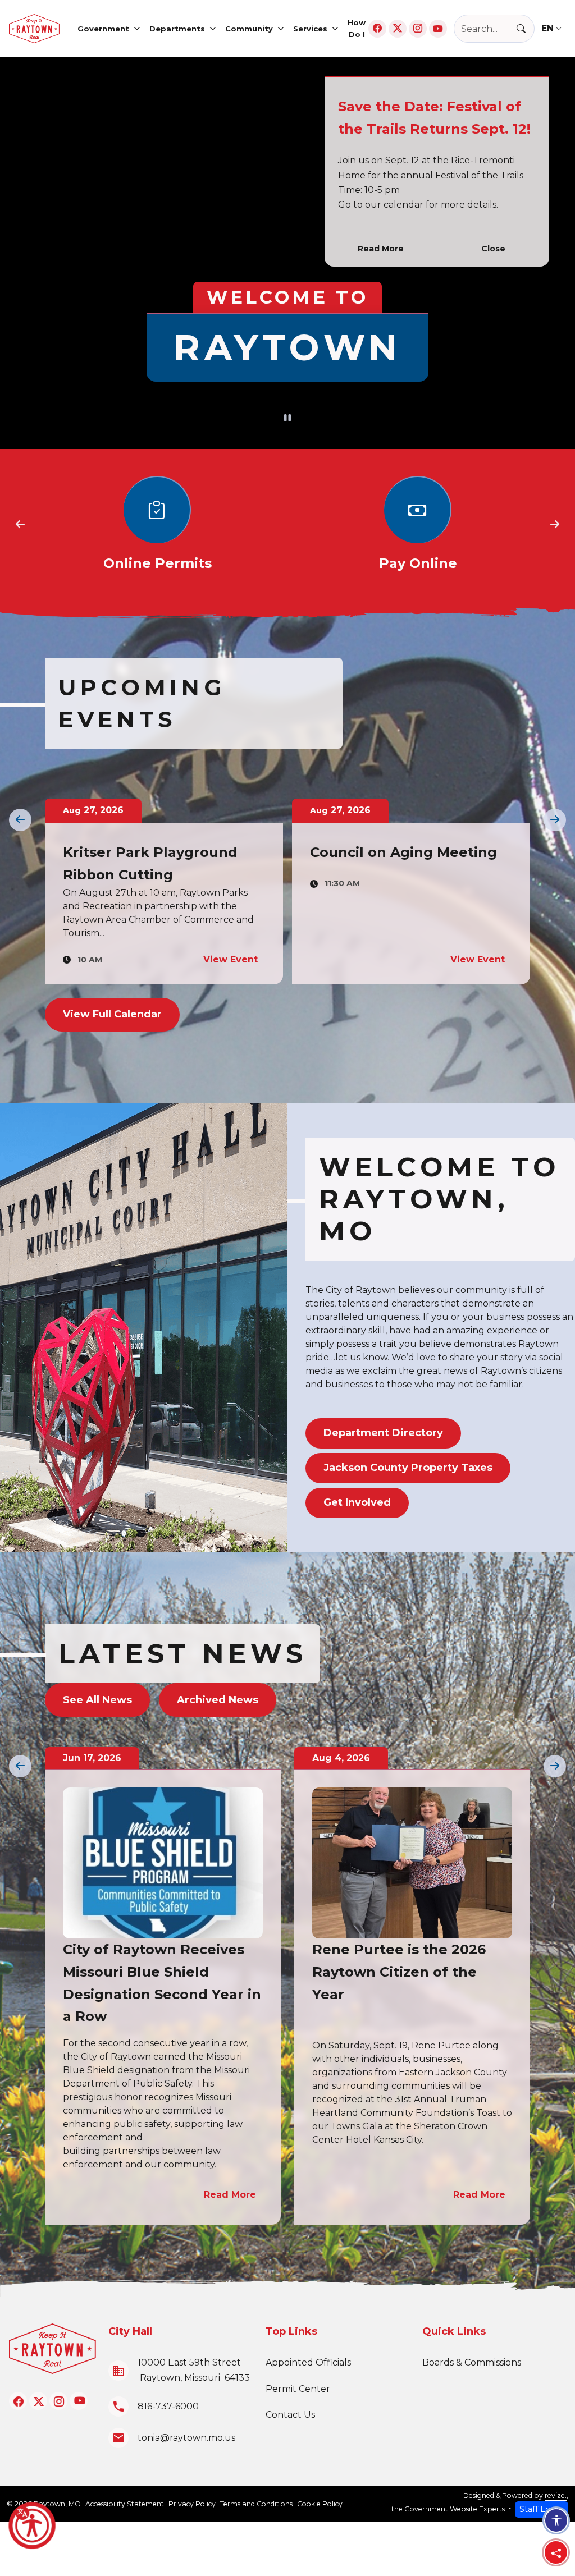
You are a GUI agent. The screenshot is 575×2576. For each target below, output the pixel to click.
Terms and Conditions (256, 2504)
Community (249, 29)
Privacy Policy (192, 2504)
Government (103, 29)
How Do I (357, 28)
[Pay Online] (418, 525)
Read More (381, 249)
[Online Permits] (157, 525)
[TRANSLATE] (554, 28)
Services (310, 29)
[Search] (526, 29)
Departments (177, 29)
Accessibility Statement (125, 2504)
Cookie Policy (320, 2504)
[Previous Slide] (20, 525)
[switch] (287, 419)
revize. (556, 2495)
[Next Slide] (555, 525)
